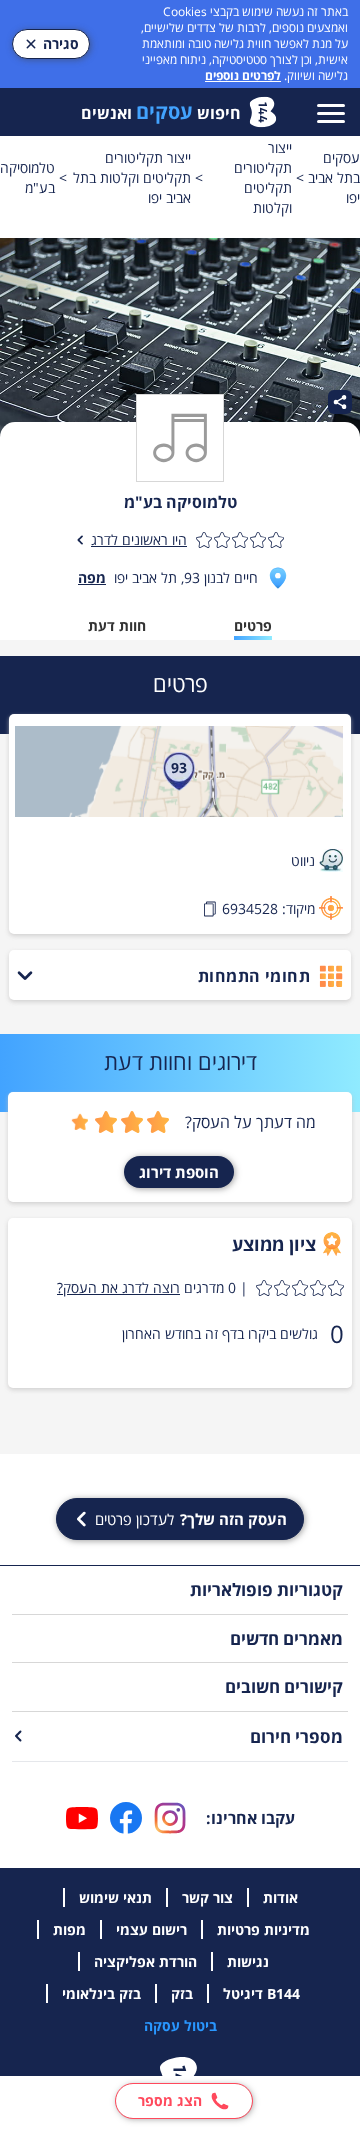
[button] (200, 1288)
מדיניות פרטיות (263, 1929)
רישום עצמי (151, 1929)
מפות (69, 1929)
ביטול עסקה (180, 2025)
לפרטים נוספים (243, 75)
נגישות (248, 1961)
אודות (280, 1897)
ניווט (303, 860)
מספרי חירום (296, 1736)
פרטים (253, 625)
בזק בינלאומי (101, 1993)
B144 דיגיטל (261, 1993)
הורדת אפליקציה (145, 1961)
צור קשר (207, 1897)
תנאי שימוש (115, 1897)
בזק (182, 1993)
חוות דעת (117, 625)
